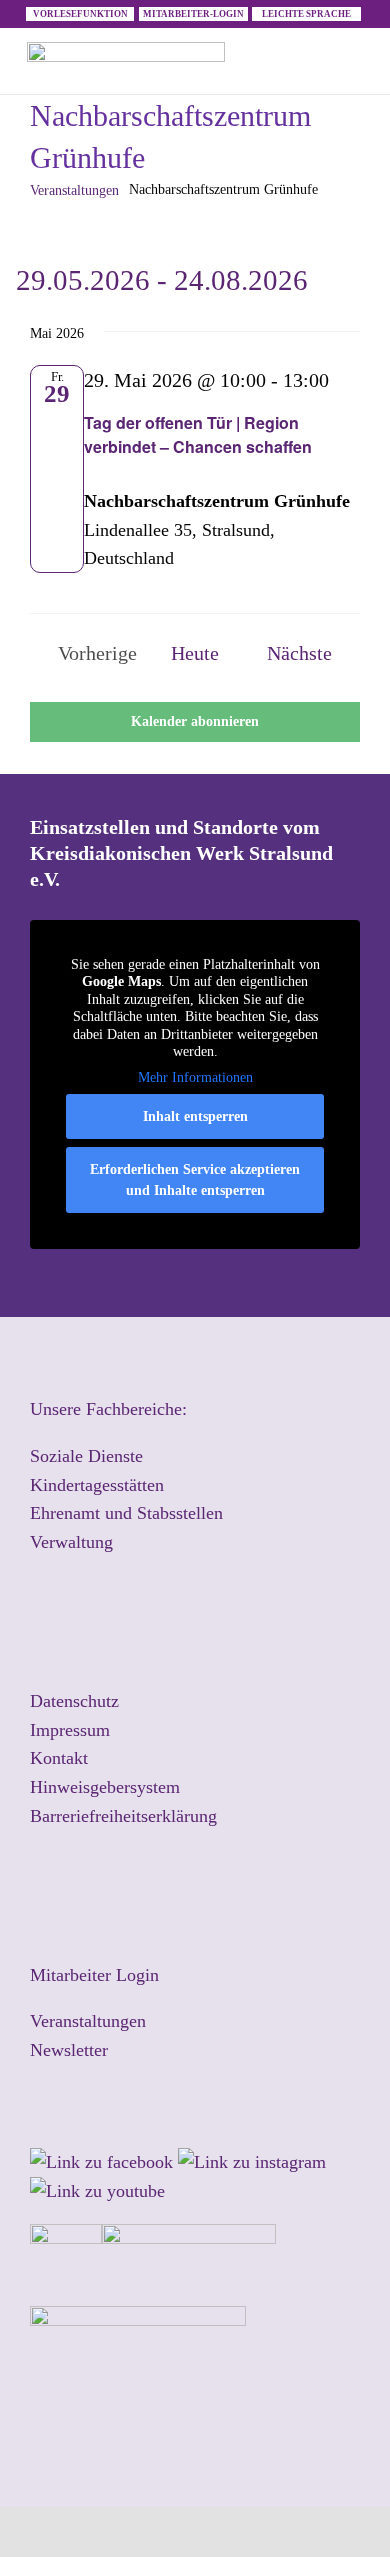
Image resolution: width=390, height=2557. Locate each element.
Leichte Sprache (306, 14)
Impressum (70, 1730)
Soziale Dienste (86, 1456)
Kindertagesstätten (97, 1485)
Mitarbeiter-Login (193, 14)
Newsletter (69, 2050)
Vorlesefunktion (80, 14)
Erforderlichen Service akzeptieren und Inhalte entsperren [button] (195, 1180)
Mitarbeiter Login (94, 1975)
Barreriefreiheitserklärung (123, 1816)
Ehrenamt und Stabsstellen (126, 1513)
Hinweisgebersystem (105, 1787)
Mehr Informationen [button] (195, 1077)
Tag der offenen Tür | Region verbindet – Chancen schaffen (198, 434)
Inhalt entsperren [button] (195, 1116)
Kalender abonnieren (195, 722)
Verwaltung (71, 1542)
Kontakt (59, 1758)
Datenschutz (74, 1701)
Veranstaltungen (74, 190)
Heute (195, 653)
